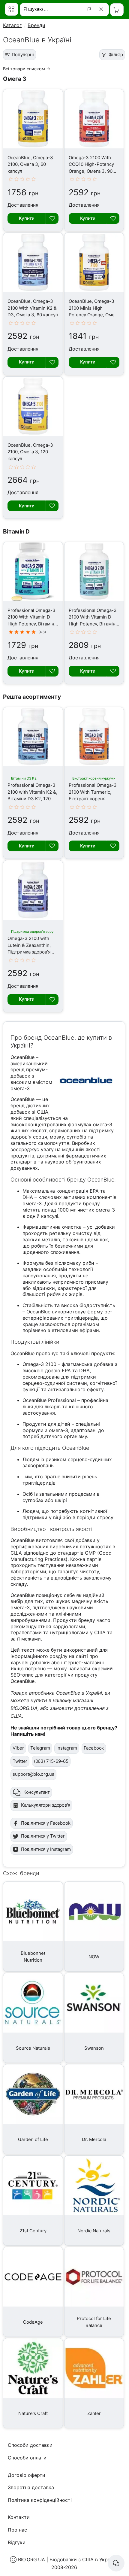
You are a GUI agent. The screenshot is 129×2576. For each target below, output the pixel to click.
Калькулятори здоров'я (46, 1805)
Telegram (40, 1748)
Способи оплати (27, 2458)
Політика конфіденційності (40, 2500)
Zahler (94, 2413)
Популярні (23, 55)
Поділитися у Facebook (46, 1823)
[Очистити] (102, 9)
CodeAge (33, 2322)
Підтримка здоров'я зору (32, 932)
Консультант (37, 1792)
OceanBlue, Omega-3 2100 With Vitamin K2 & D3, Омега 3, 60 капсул (33, 308)
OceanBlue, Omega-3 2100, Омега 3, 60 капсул (30, 164)
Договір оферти (27, 2475)
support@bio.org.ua (33, 1774)
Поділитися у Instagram (46, 1849)
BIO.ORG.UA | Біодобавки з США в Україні (67, 2559)
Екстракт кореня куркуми (94, 778)
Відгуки (17, 2542)
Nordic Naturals (94, 2231)
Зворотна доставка (31, 2487)
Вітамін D (16, 531)
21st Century (33, 2231)
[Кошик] (117, 10)
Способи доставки (30, 2445)
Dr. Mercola (94, 2139)
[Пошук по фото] (90, 9)
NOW (94, 1957)
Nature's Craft (33, 2413)
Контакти (19, 2517)
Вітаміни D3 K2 (24, 778)
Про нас (17, 2530)
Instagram (67, 1748)
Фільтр (116, 55)
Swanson (94, 2048)
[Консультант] (116, 2563)
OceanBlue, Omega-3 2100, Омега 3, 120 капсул (30, 452)
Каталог (12, 25)
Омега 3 (15, 79)
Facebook (94, 1748)
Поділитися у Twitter (43, 1836)
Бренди (36, 25)
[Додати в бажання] (52, 218)
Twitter (20, 1761)
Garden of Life (33, 2139)
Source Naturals (33, 2048)
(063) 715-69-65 (51, 1761)
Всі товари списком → (27, 69)
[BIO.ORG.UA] (12, 9)
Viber (18, 1748)
